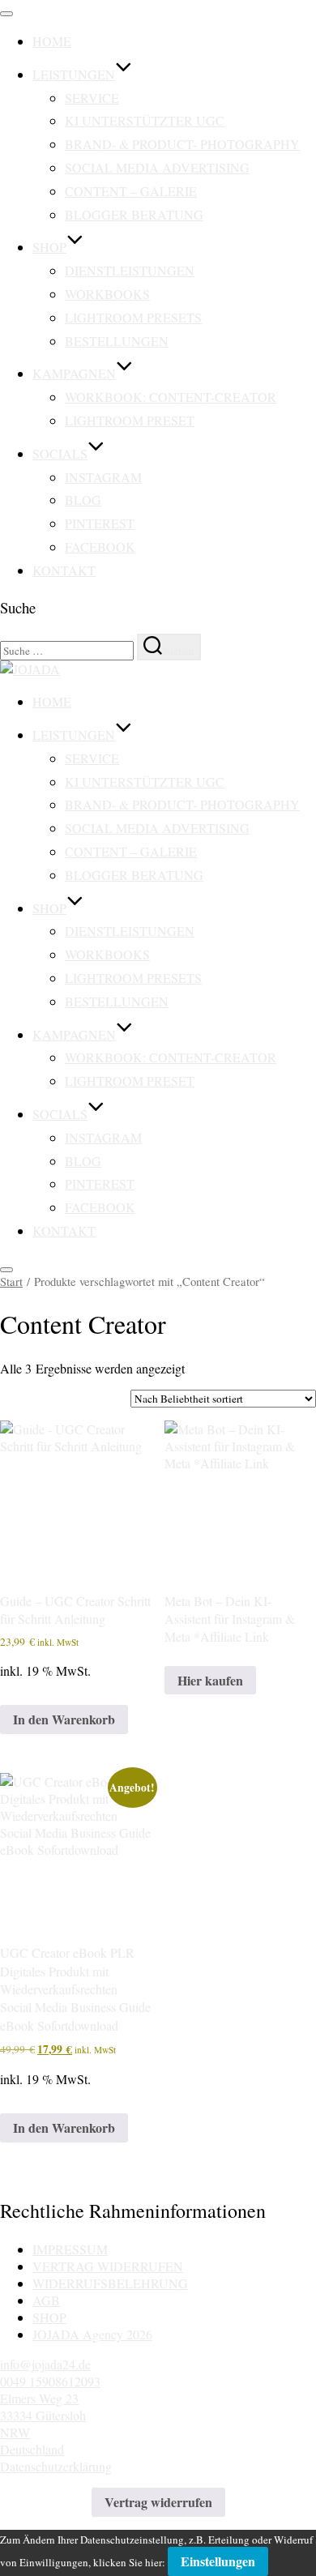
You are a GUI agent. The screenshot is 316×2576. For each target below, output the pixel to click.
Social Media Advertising (157, 167)
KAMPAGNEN (74, 373)
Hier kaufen (210, 1680)
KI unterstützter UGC (145, 120)
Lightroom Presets (133, 317)
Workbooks (107, 294)
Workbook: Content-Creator (171, 397)
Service (92, 98)
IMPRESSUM (70, 2249)
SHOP (49, 247)
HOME (52, 41)
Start (11, 1281)
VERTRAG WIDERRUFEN (108, 2266)
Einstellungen (218, 2561)
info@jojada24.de (45, 2364)
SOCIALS (60, 453)
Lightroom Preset (130, 420)
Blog (83, 500)
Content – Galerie (131, 191)
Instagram (103, 477)
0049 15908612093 (50, 2381)
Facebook (100, 547)
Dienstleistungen (130, 270)
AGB (46, 2300)
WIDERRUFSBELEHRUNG (110, 2283)
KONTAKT (64, 570)
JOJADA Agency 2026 (92, 2334)
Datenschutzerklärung (56, 2466)
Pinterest (100, 523)
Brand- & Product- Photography (182, 144)
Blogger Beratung (134, 214)
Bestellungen (117, 341)
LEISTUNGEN (74, 74)
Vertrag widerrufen (158, 2502)
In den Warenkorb (64, 1719)
